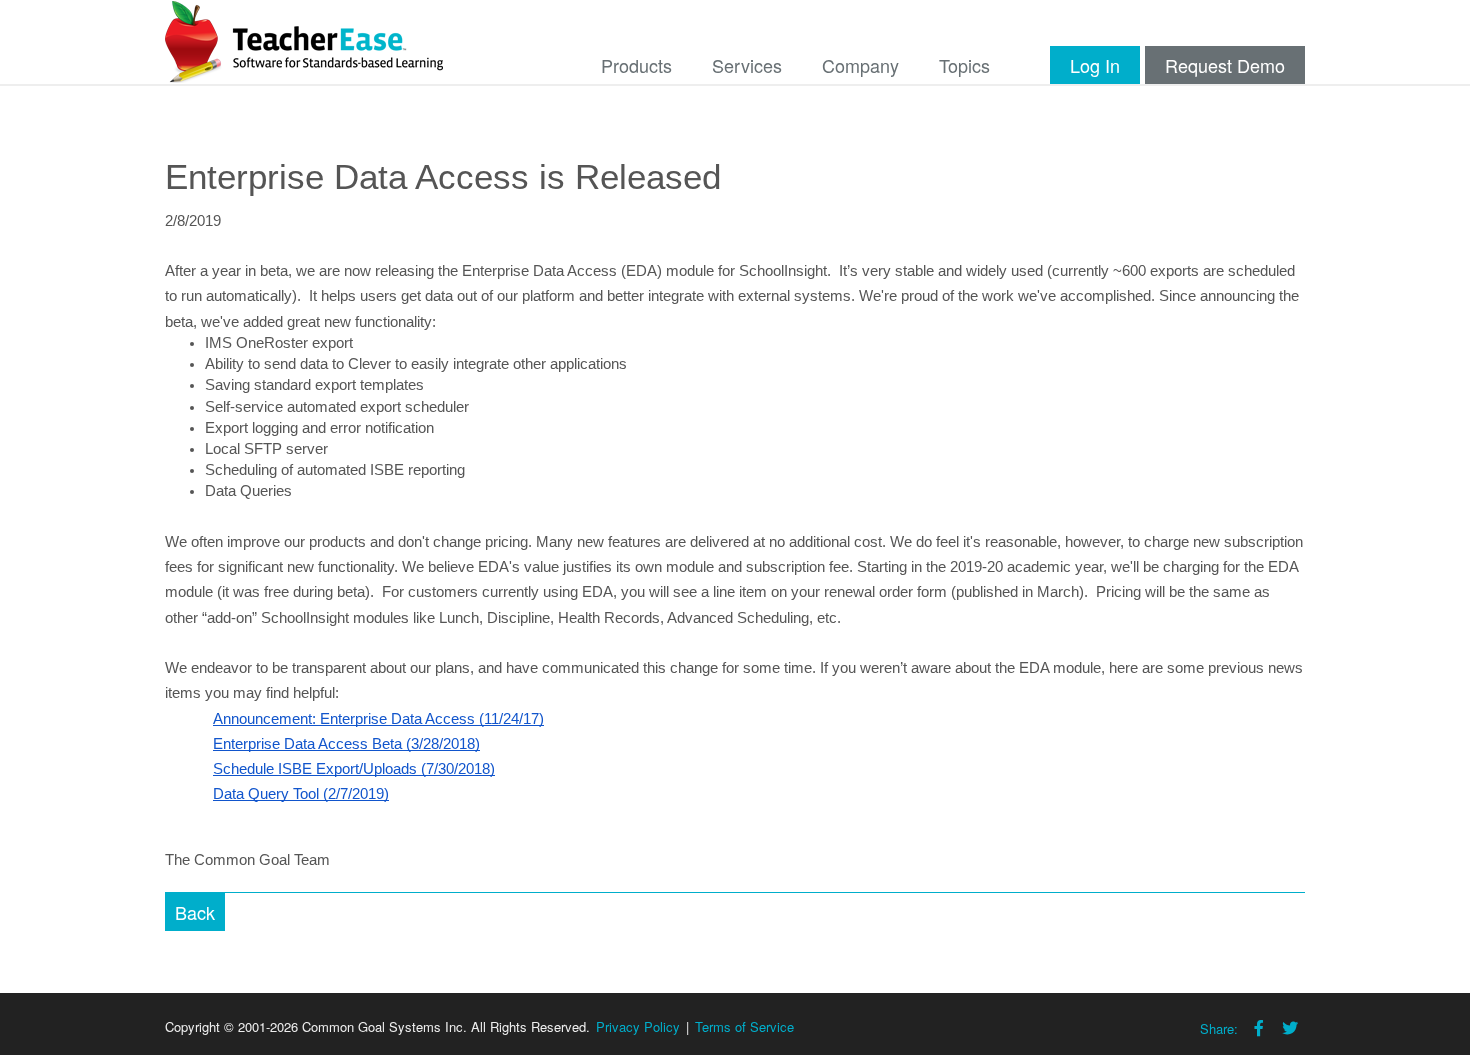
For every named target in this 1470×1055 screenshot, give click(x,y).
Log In (1095, 65)
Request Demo (1225, 65)
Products (636, 65)
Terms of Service (744, 1026)
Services (747, 65)
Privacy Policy (638, 1026)
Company (860, 65)
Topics (964, 65)
